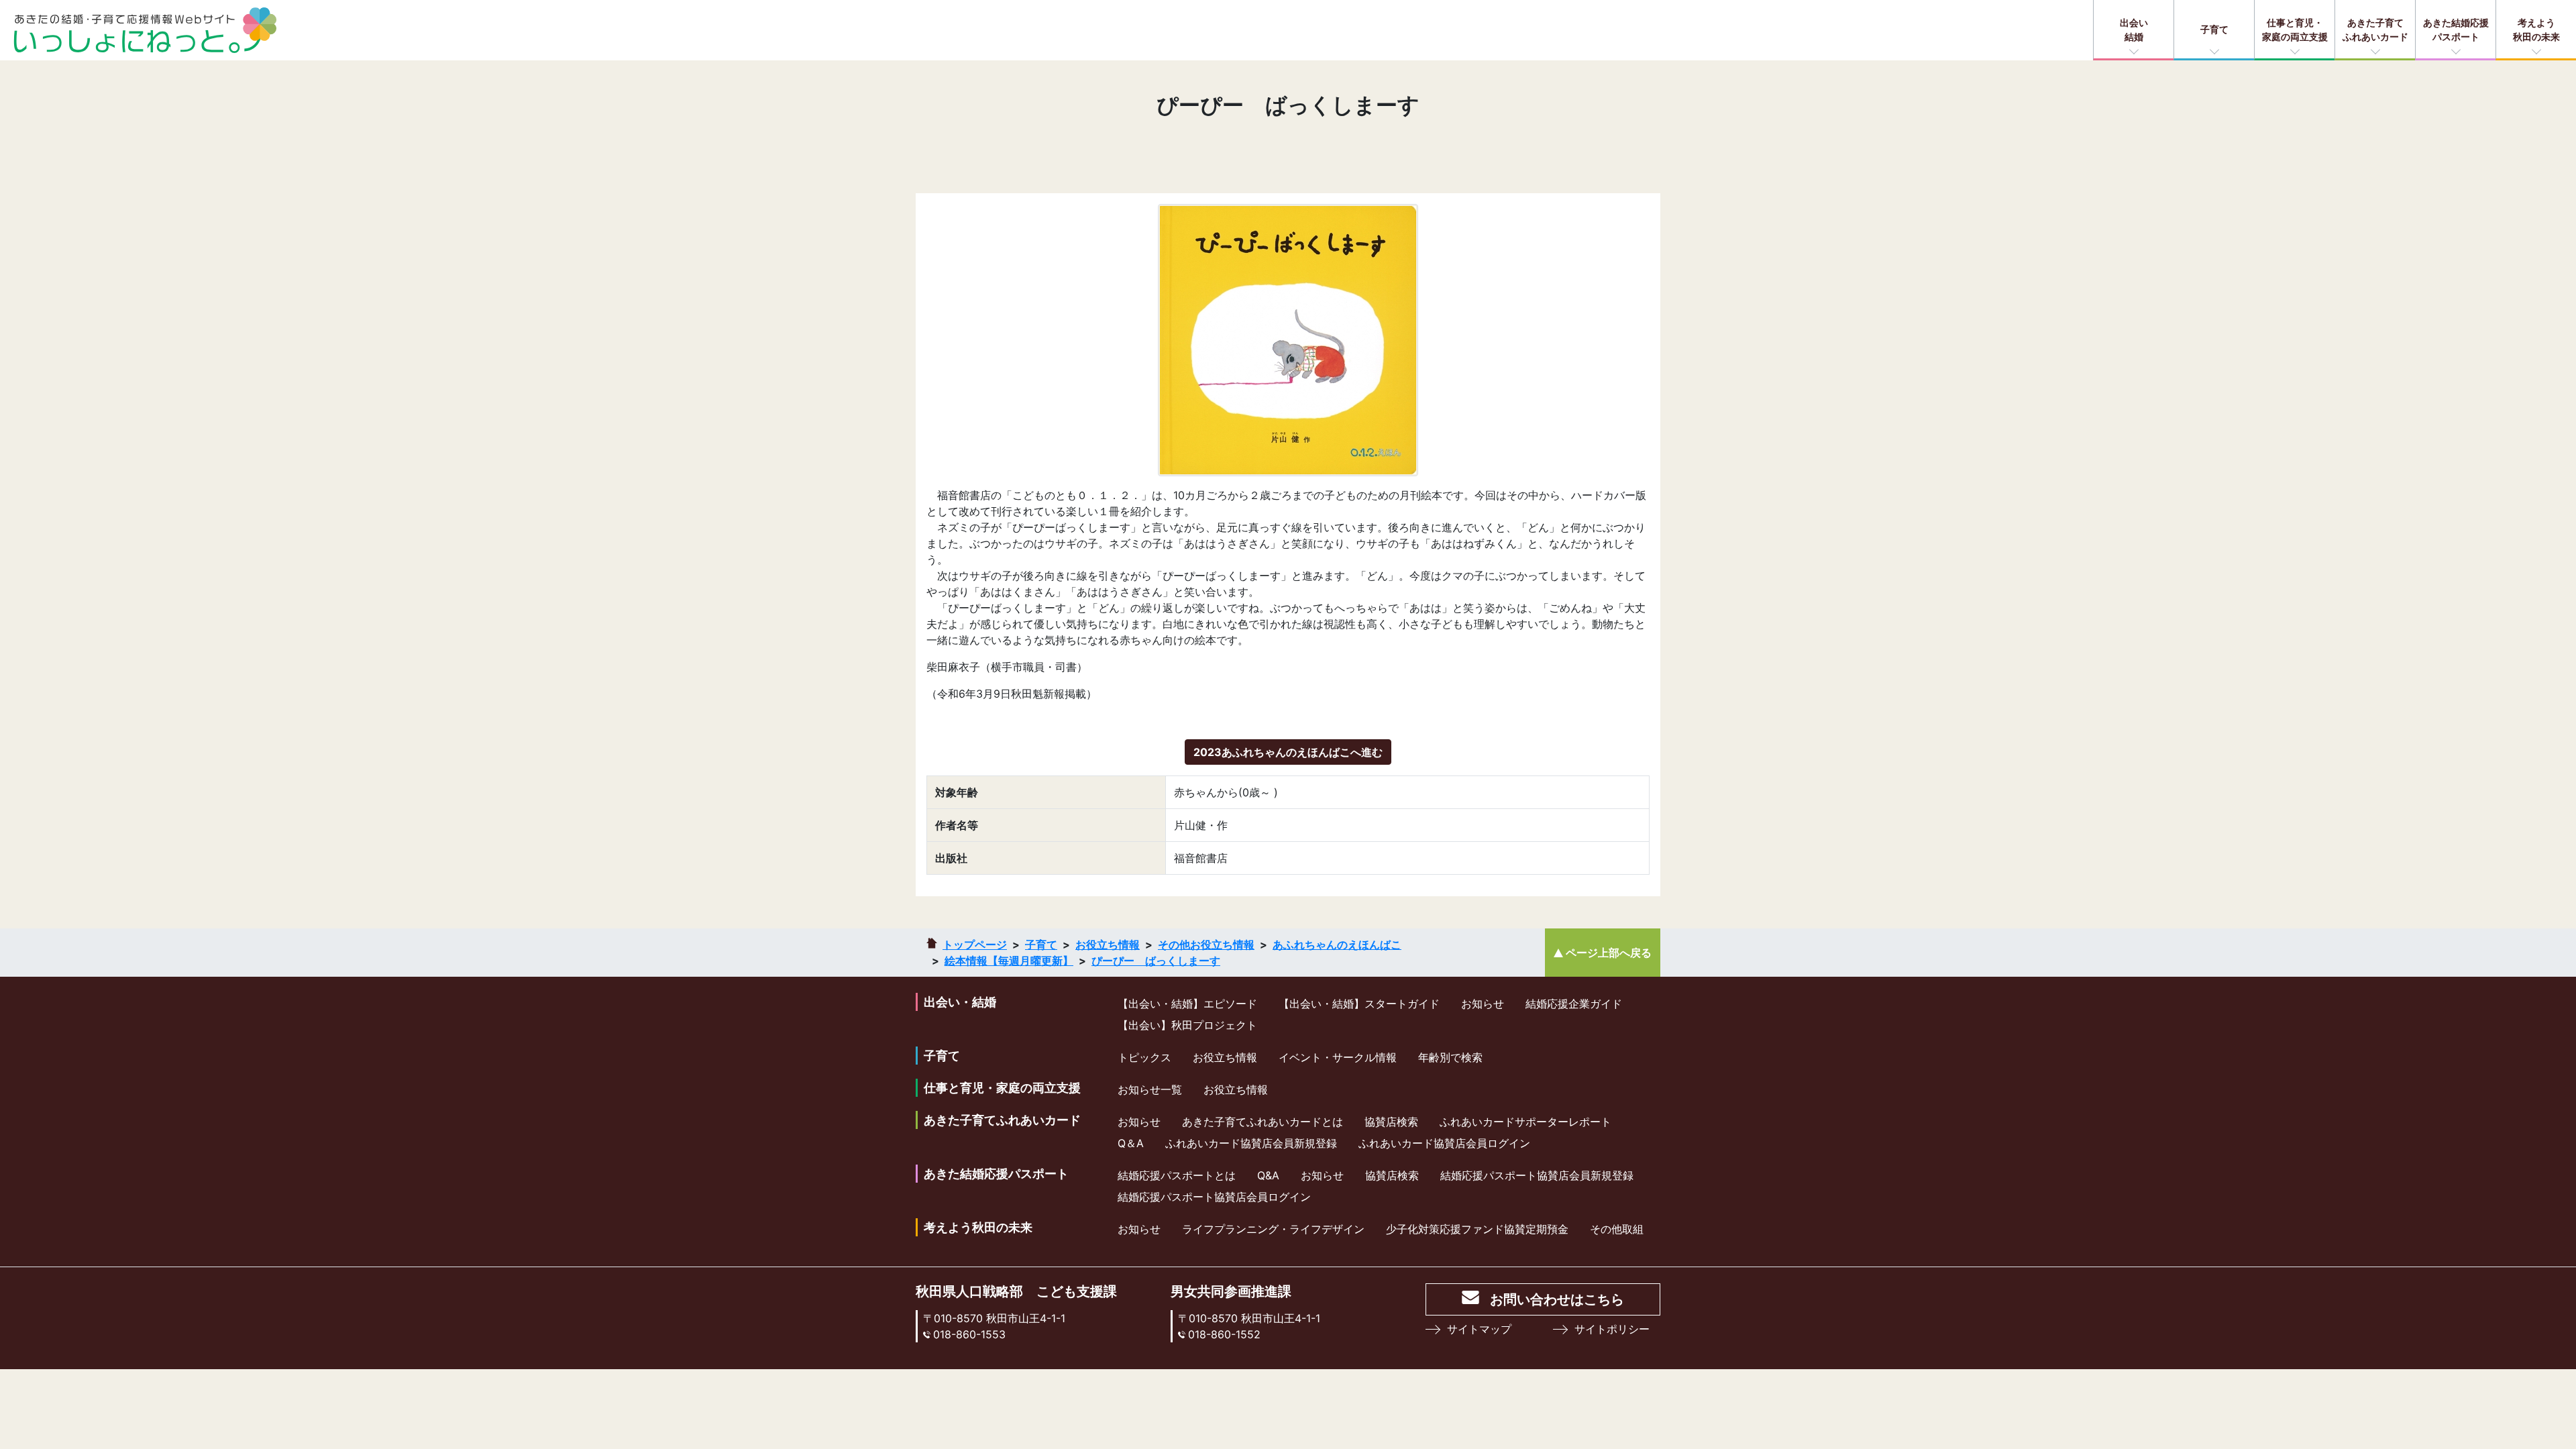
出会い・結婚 (960, 1002)
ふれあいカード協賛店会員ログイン (1444, 1143)
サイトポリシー (1612, 1329)
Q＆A (1131, 1143)
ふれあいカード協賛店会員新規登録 (1251, 1143)
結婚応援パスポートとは (1177, 1175)
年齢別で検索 (1450, 1057)
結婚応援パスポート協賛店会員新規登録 (1537, 1175)
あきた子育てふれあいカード (2375, 30)
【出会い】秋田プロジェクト (1187, 1025)
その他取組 (1617, 1229)
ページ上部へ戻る (1609, 953)
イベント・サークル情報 (1338, 1057)
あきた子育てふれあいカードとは (1263, 1122)
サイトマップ (1479, 1329)
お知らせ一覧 (1150, 1089)
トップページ (975, 945)
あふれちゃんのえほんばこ (1337, 945)
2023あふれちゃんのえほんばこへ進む (1288, 752)
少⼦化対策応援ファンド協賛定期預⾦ (1477, 1229)
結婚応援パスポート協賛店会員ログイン (1214, 1197)
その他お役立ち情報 (1206, 945)
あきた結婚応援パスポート (2456, 30)
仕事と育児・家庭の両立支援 (2295, 30)
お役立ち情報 (1108, 945)
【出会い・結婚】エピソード (1187, 1004)
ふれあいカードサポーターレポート (1525, 1122)
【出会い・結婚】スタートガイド (1359, 1004)
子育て (2214, 29)
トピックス (1144, 1057)
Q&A (1268, 1175)
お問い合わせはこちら (1557, 1299)
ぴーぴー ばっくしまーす (1156, 961)
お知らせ (1483, 1004)
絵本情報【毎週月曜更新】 (1009, 961)
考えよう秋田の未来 (2536, 30)
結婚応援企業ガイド (1574, 1004)
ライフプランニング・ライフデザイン (1273, 1229)
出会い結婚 (2134, 30)
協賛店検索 (1391, 1122)
